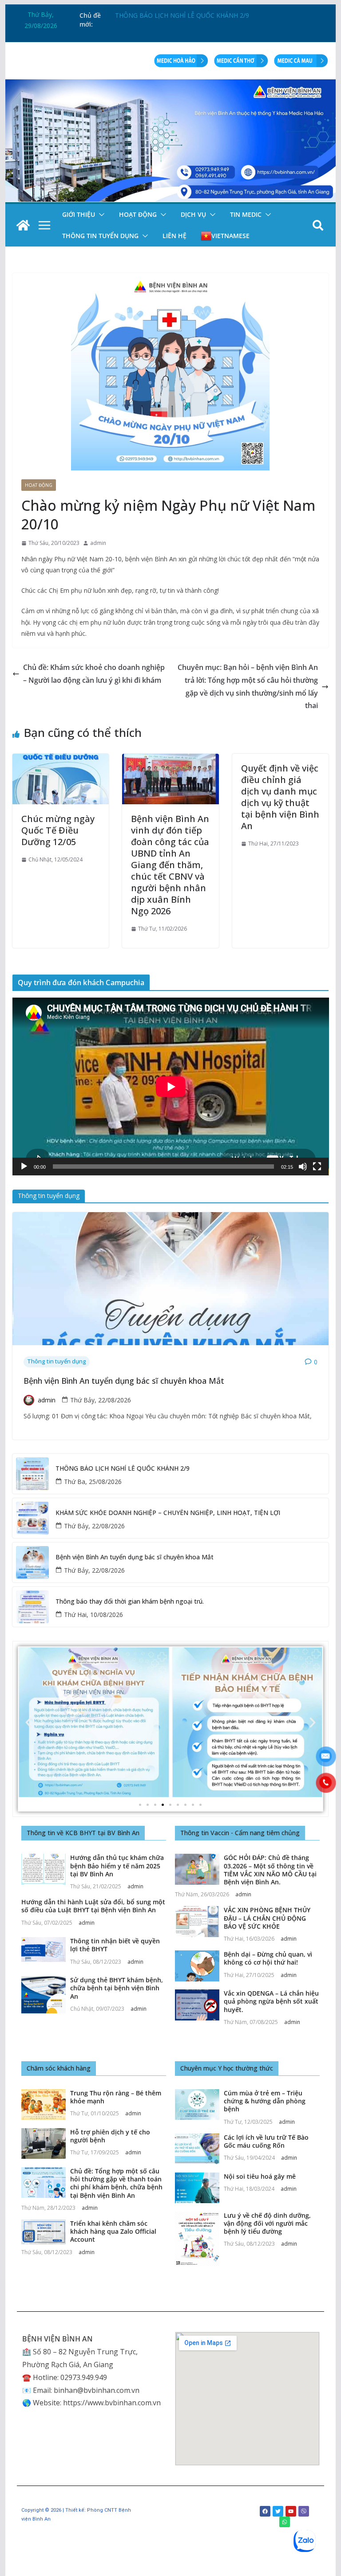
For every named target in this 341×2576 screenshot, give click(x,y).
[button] (100, 215)
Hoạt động (138, 214)
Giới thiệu (79, 214)
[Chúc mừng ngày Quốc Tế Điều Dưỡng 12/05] (61, 760)
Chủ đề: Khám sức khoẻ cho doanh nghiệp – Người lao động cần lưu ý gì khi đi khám (94, 674)
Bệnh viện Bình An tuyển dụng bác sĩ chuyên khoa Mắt (124, 1381)
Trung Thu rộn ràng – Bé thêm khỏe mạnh (116, 2097)
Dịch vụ (193, 214)
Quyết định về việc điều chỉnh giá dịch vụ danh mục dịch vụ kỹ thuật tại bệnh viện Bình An (280, 797)
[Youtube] (291, 2511)
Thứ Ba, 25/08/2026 (93, 1482)
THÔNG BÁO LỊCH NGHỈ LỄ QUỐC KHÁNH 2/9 (123, 1469)
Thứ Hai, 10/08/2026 (93, 1615)
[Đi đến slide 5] (170, 1805)
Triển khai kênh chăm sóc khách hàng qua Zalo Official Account (113, 2231)
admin (98, 543)
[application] (171, 1086)
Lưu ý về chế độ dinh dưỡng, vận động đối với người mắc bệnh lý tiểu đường (267, 2223)
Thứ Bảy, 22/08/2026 (101, 1400)
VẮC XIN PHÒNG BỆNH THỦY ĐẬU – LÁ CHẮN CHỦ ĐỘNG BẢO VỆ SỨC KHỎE (267, 1918)
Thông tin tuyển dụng (100, 236)
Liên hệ (174, 236)
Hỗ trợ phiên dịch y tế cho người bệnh (110, 2136)
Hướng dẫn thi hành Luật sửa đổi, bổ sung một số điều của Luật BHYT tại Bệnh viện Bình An (93, 1906)
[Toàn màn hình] (317, 1167)
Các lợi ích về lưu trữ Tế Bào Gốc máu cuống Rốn (266, 2141)
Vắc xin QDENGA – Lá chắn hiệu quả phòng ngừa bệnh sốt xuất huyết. (271, 2001)
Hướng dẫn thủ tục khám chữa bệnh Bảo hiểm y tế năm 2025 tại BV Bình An (117, 1865)
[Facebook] (265, 2511)
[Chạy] (24, 1167)
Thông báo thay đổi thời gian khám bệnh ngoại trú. (130, 1602)
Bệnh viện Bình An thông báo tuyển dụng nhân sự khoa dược (203, 15)
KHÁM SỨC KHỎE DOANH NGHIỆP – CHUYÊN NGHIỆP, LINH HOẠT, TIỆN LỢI (168, 1513)
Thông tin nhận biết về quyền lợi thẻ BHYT (115, 1945)
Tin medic (246, 214)
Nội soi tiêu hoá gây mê (260, 2176)
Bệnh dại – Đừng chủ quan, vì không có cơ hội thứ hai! (268, 1958)
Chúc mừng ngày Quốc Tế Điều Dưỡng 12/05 (58, 830)
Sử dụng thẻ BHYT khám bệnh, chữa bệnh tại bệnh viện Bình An (117, 1988)
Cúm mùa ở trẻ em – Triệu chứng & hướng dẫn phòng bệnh (265, 2101)
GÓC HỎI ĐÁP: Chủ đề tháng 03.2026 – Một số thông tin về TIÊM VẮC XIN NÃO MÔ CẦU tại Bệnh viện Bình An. (270, 1870)
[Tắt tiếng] (303, 1167)
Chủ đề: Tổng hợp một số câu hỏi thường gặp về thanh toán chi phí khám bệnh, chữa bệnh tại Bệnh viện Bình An (116, 2183)
